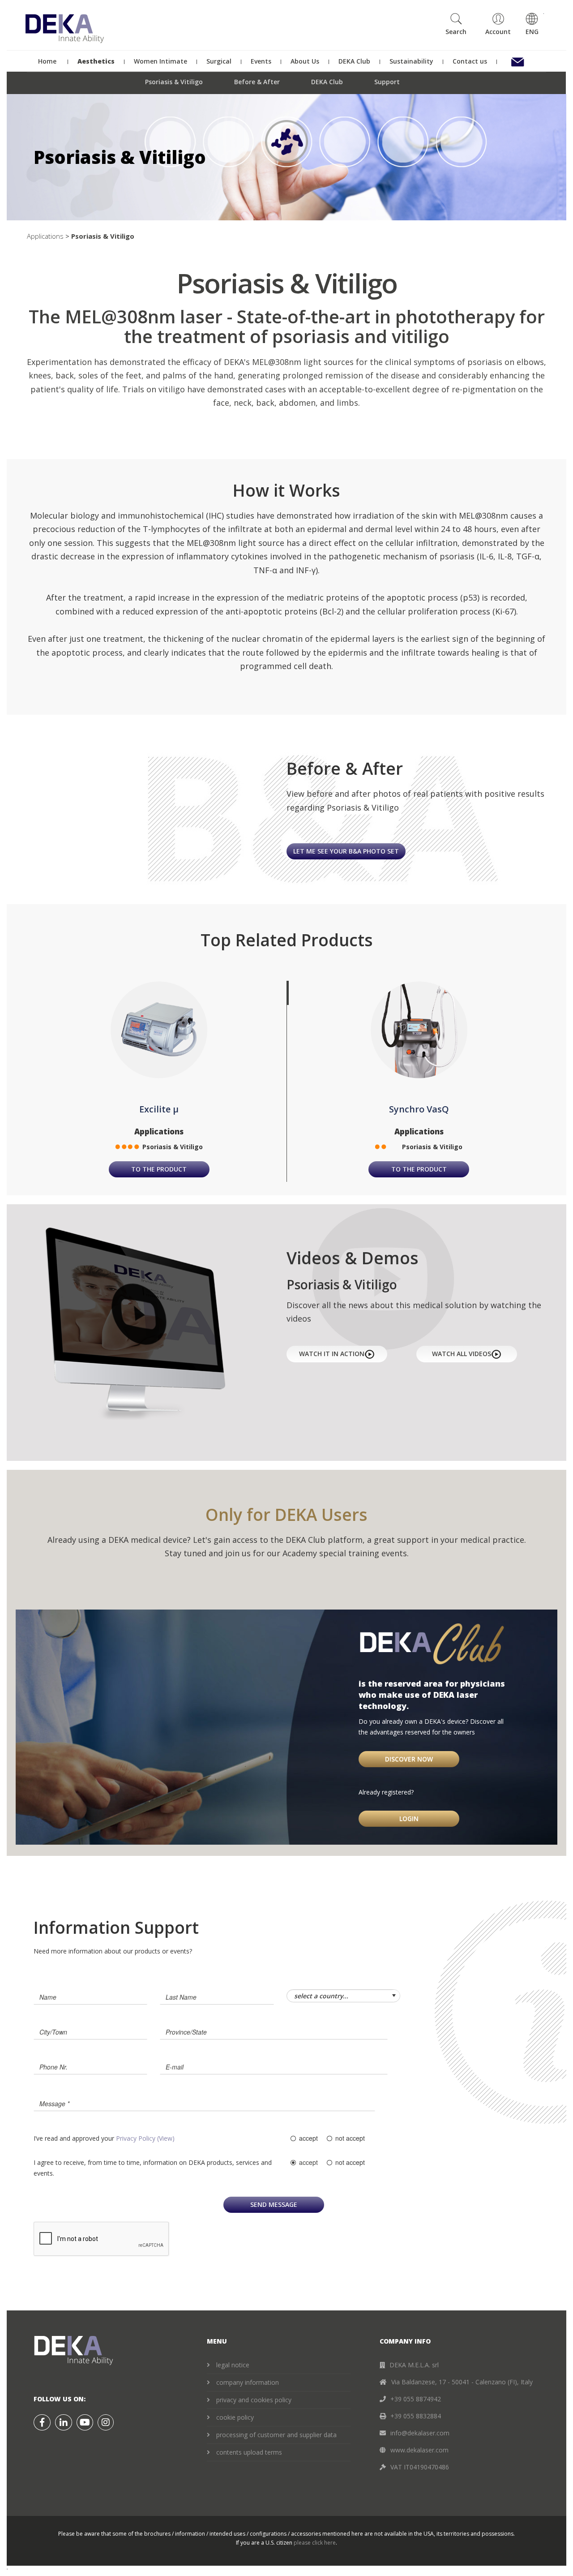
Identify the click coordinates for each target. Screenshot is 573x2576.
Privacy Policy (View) (145, 2138)
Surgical (219, 61)
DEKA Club (355, 61)
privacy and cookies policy (254, 2400)
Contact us (470, 61)
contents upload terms (249, 2452)
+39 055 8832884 (416, 2416)
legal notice (233, 2365)
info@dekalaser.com (420, 2433)
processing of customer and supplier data (276, 2435)
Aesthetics (96, 61)
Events (261, 61)
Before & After (257, 82)
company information (248, 2382)
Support (387, 82)
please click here (315, 2543)
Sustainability (412, 61)
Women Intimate (161, 61)
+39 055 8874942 (416, 2399)
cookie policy (235, 2417)
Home (47, 61)
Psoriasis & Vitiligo (174, 82)
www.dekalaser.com (419, 2450)
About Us (305, 61)
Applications (45, 236)
